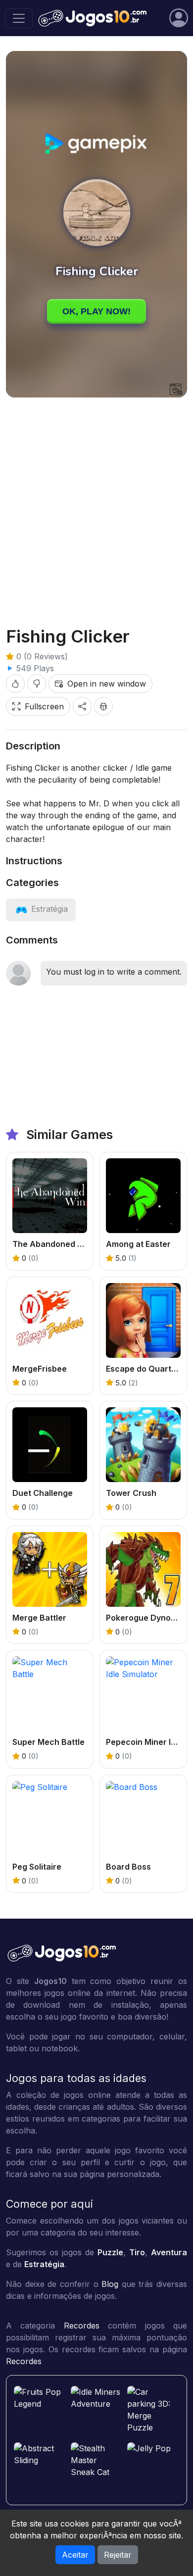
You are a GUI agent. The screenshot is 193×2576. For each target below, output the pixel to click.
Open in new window (107, 684)
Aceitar (75, 2555)
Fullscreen (44, 706)
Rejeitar (118, 2555)
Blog (110, 2284)
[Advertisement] (96, 504)
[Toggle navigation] (19, 18)
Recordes (82, 2326)
